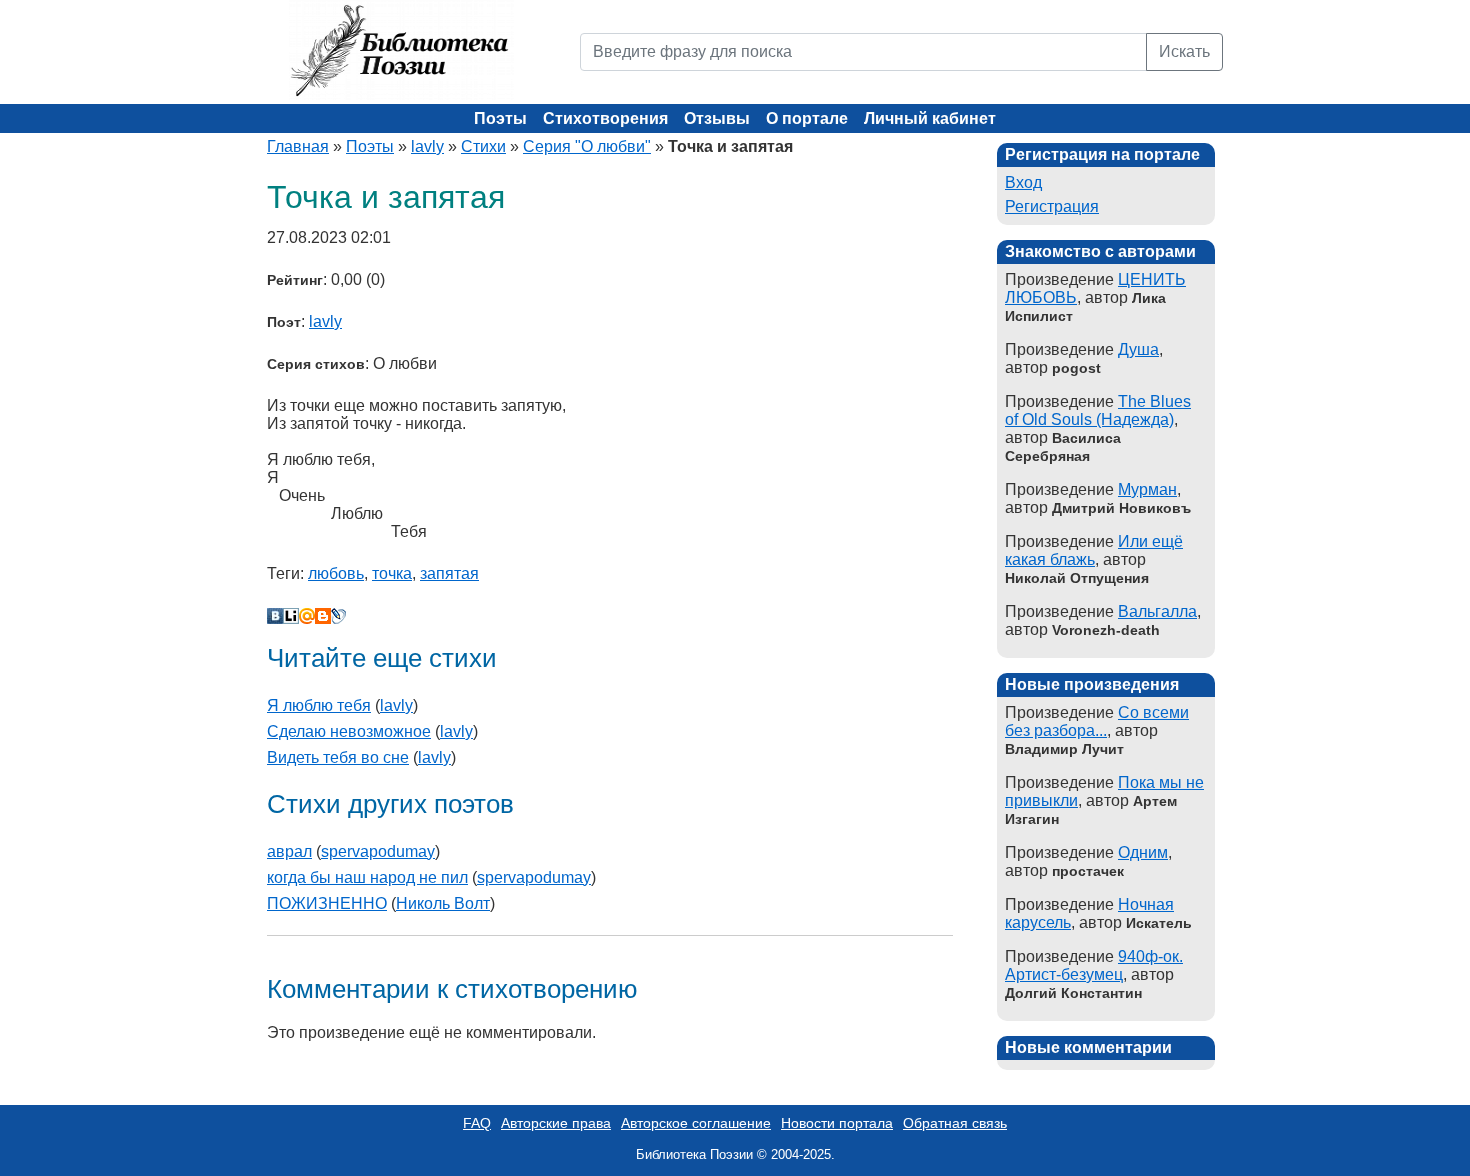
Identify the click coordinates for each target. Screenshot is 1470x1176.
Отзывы (717, 118)
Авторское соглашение (696, 1123)
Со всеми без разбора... (1097, 721)
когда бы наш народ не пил (367, 877)
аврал (289, 851)
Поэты (500, 118)
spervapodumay (378, 851)
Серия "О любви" (587, 146)
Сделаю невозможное (349, 731)
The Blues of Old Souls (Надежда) (1098, 410)
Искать (1184, 51)
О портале (807, 118)
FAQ (477, 1123)
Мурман (1147, 489)
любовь (336, 573)
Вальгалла (1157, 611)
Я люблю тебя (319, 705)
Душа (1138, 349)
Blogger (323, 616)
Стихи (483, 146)
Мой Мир (307, 616)
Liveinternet (291, 616)
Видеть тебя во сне (338, 757)
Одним (1143, 852)
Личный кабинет (930, 118)
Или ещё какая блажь (1094, 550)
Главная (298, 146)
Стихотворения (605, 118)
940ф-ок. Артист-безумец (1094, 965)
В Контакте (275, 616)
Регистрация (1052, 206)
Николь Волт (443, 903)
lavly (427, 146)
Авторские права (556, 1123)
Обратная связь (955, 1123)
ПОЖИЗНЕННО (327, 903)
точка (392, 573)
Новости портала (837, 1123)
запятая (449, 573)
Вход (1023, 182)
